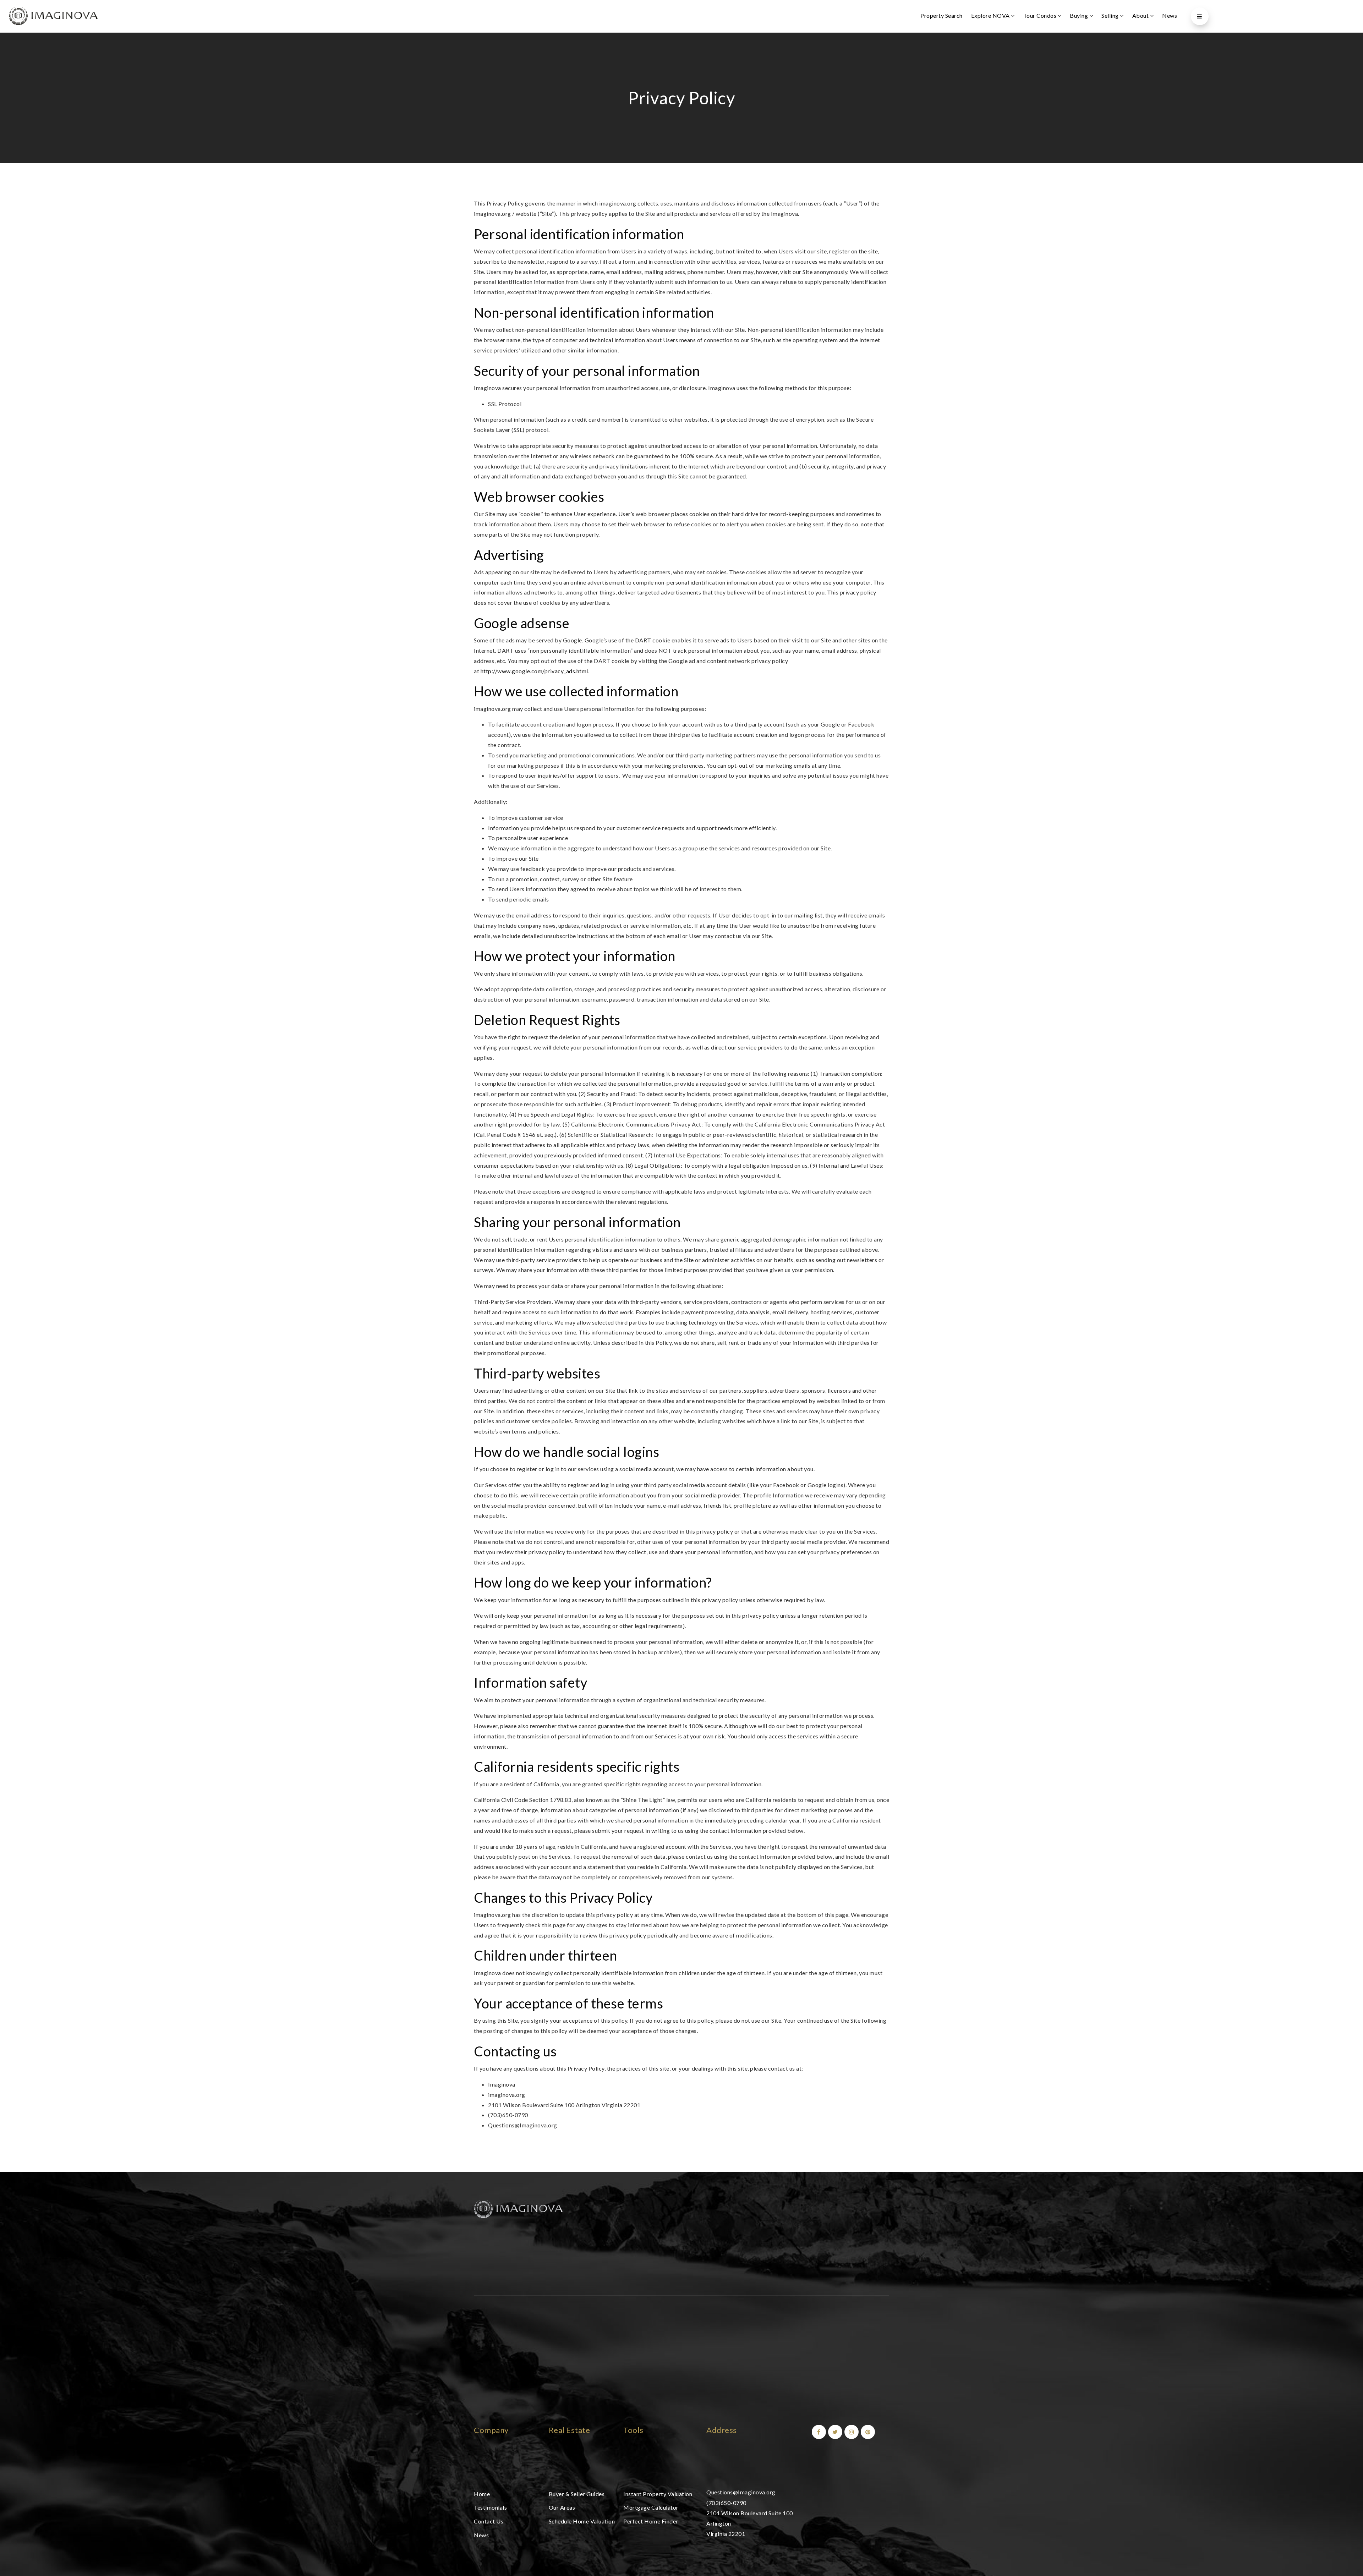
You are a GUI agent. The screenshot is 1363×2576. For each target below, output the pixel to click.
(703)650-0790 (726, 2503)
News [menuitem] (1170, 15)
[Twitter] (834, 2432)
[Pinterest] (867, 2432)
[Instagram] (850, 2432)
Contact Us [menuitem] (489, 2521)
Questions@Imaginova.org (741, 2492)
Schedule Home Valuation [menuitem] (582, 2521)
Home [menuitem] (482, 2494)
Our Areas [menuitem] (562, 2507)
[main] (681, 1102)
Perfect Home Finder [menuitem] (651, 2521)
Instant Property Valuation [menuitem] (658, 2494)
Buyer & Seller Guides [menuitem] (577, 2494)
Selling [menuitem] (1111, 15)
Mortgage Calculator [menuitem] (651, 2507)
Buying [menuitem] (1080, 15)
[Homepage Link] (518, 2208)
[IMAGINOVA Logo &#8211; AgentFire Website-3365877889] (53, 15)
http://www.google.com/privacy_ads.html (534, 671)
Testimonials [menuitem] (490, 2507)
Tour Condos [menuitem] (1041, 15)
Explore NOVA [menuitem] (991, 15)
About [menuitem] (1141, 15)
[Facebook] (818, 2432)
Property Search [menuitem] (941, 15)
